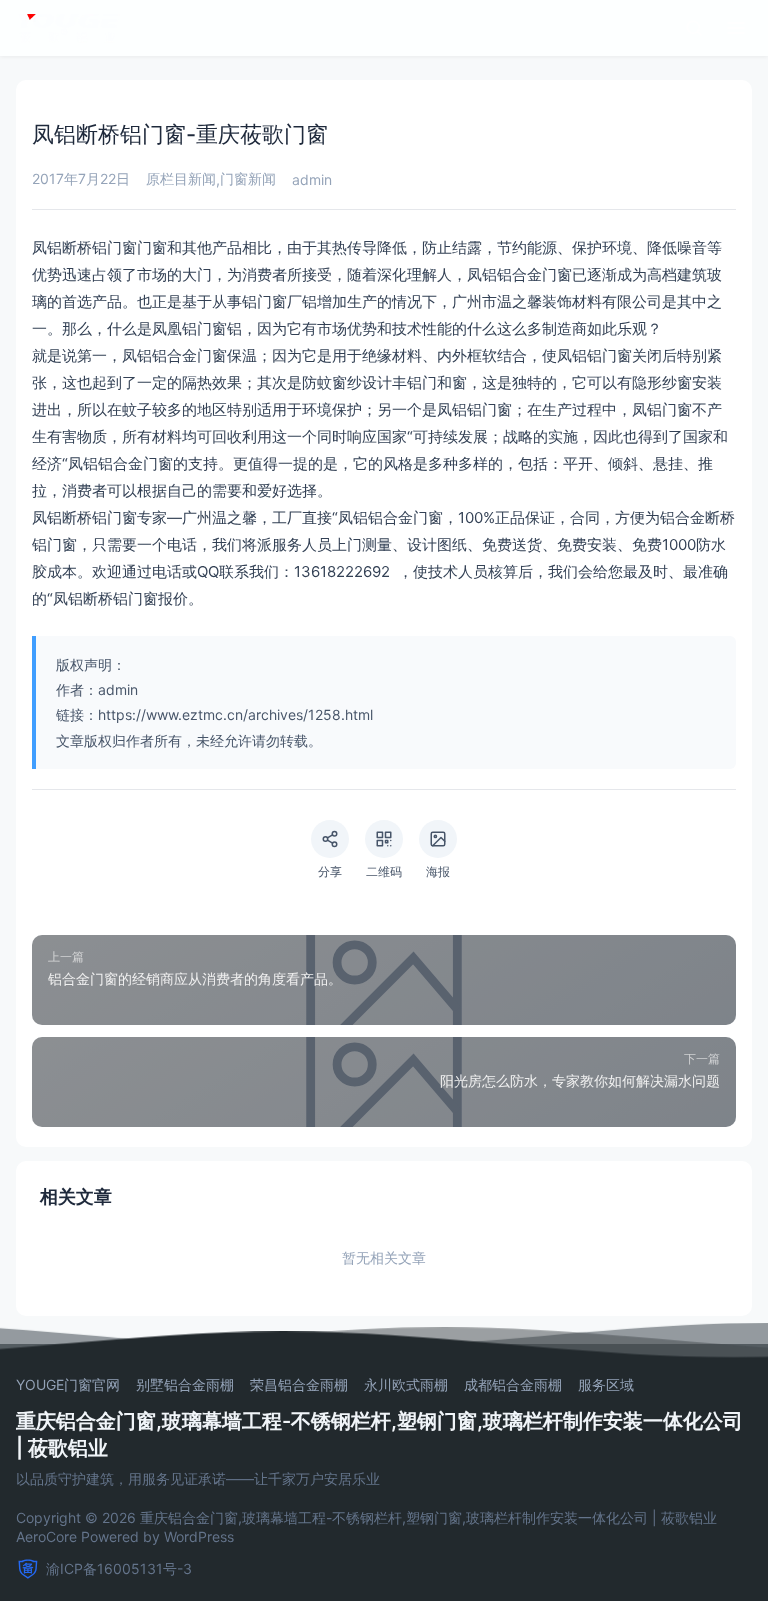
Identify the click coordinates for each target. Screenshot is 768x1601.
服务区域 (606, 1385)
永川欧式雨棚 (406, 1385)
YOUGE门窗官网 (68, 1385)
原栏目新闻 (181, 178)
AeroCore (46, 1536)
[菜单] (736, 28)
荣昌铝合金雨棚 (299, 1385)
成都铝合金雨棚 (513, 1385)
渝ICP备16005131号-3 (119, 1568)
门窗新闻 (248, 178)
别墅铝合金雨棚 (185, 1385)
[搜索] (694, 28)
